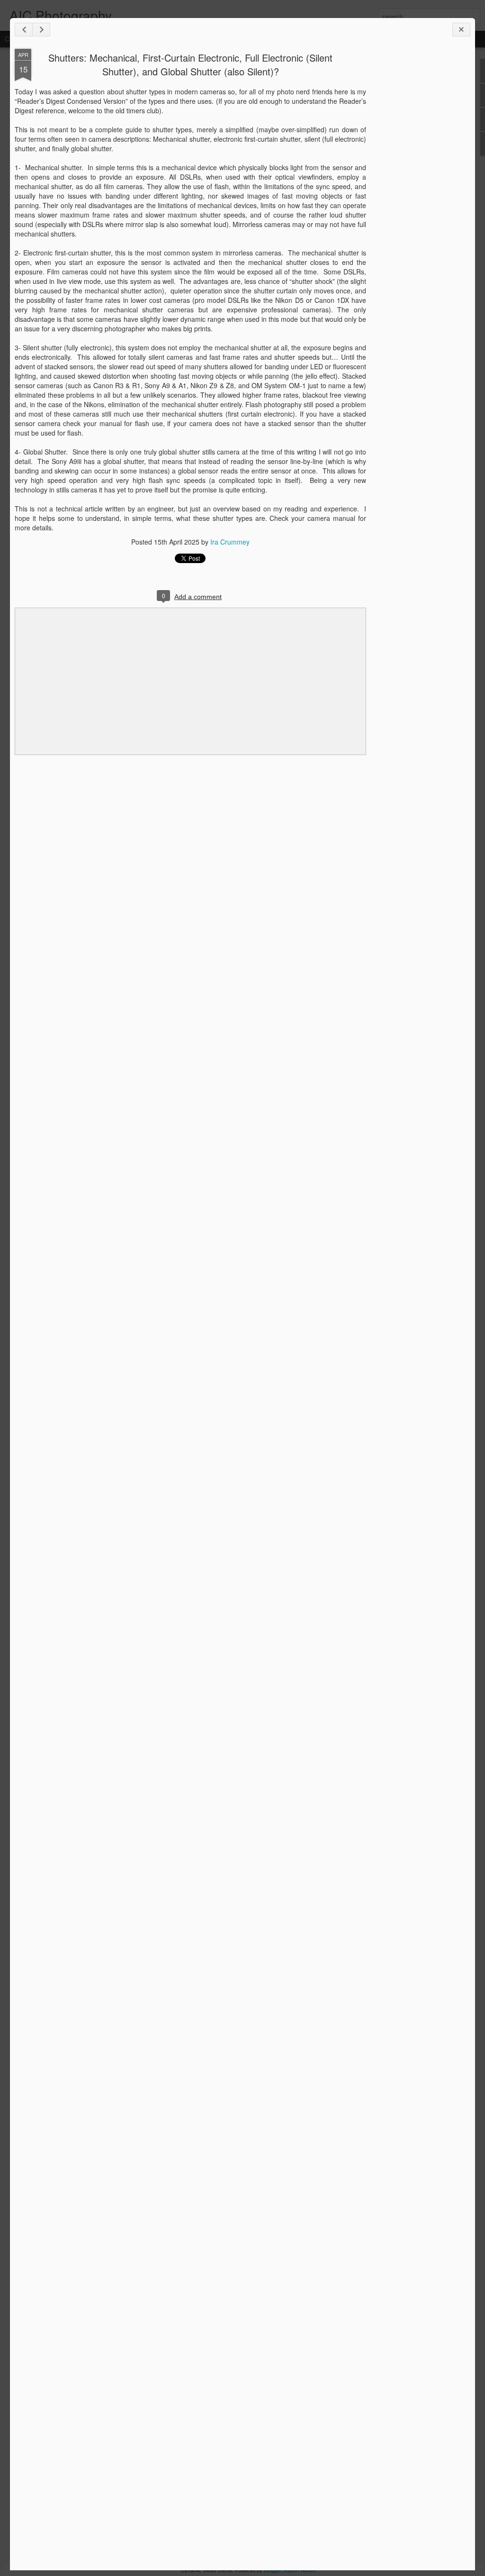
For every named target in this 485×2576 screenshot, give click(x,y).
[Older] (41, 30)
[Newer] (24, 30)
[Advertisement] (418, 198)
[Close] (461, 30)
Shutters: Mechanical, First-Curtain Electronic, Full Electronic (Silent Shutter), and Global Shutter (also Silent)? (190, 64)
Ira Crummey (230, 542)
